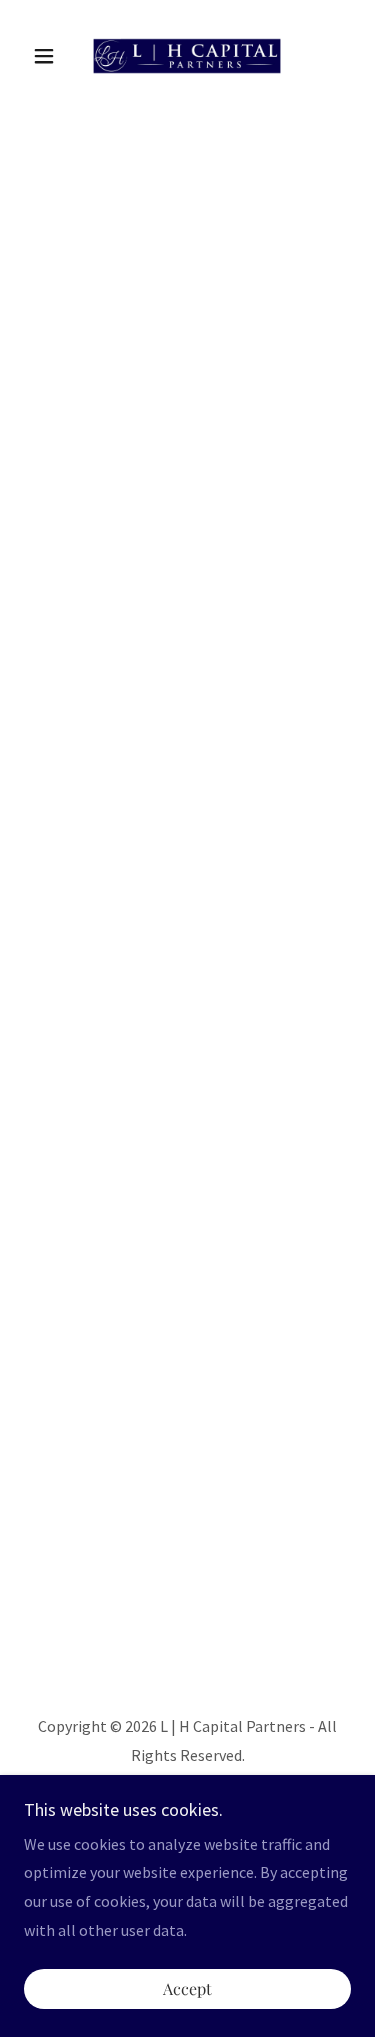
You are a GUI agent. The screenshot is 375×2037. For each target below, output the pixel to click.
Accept (187, 1989)
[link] (187, 56)
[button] (48, 56)
